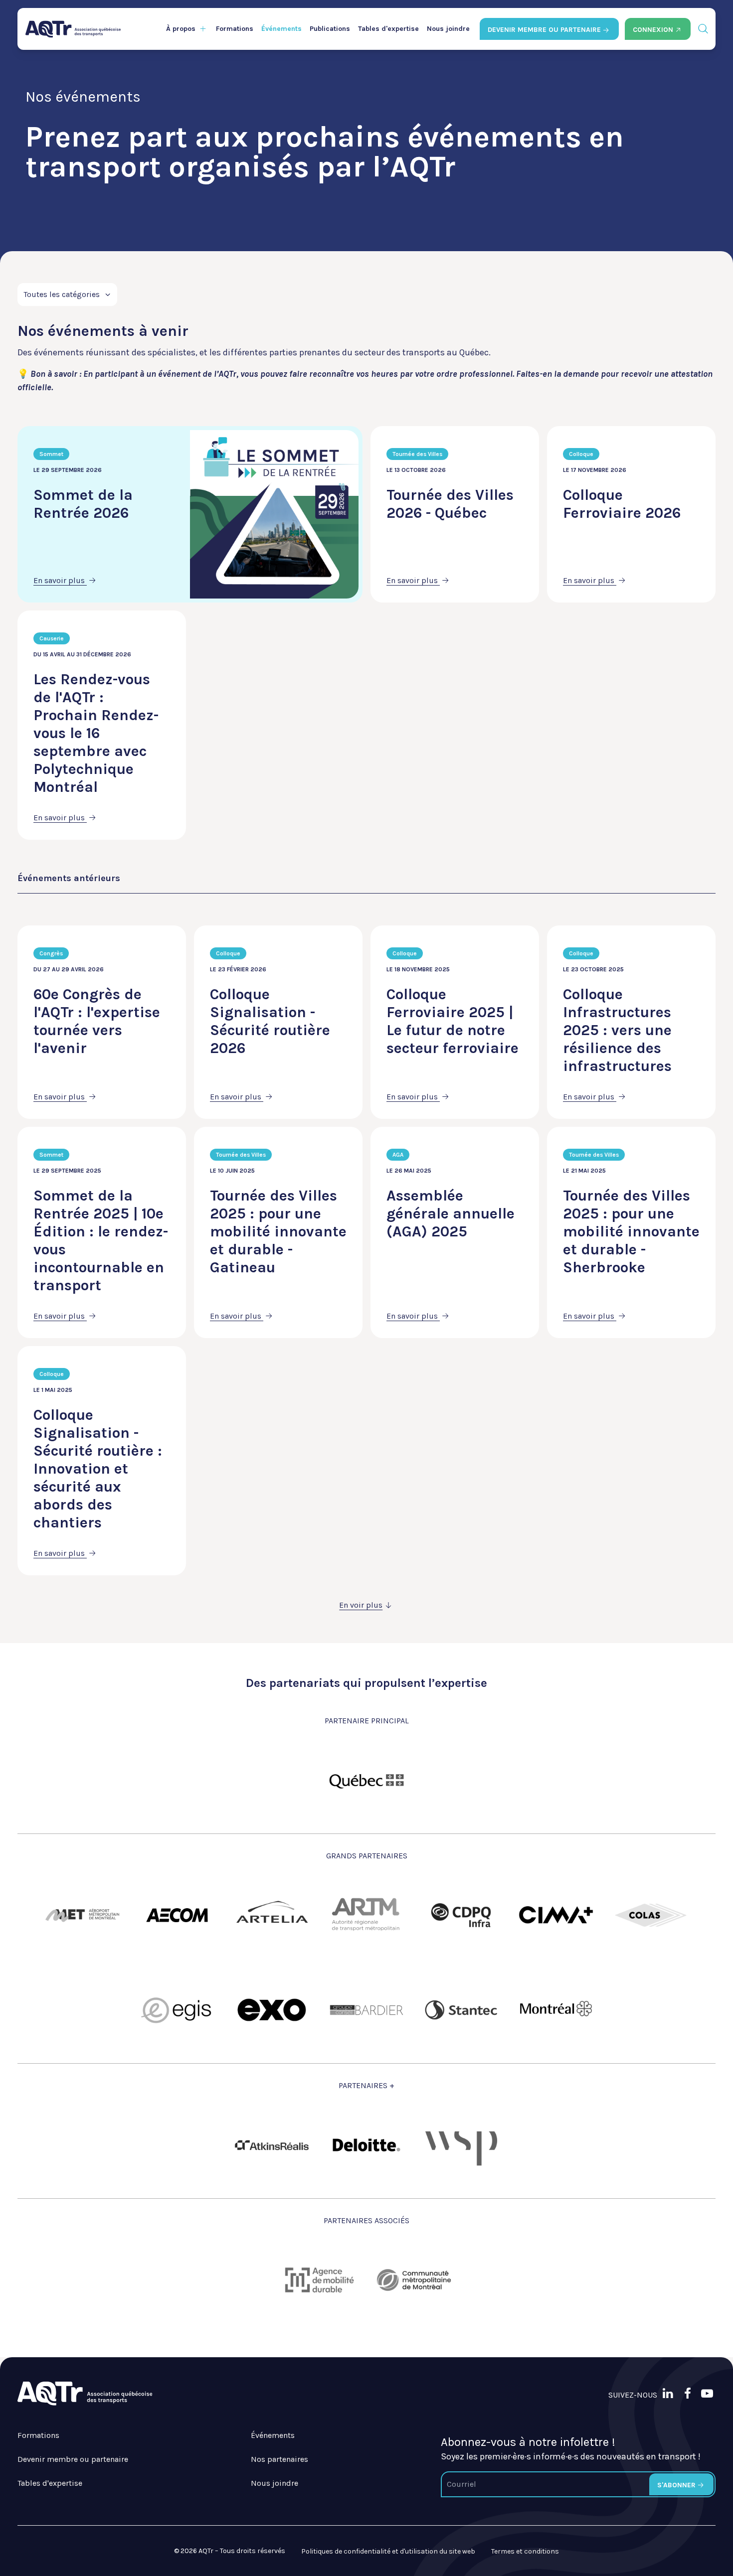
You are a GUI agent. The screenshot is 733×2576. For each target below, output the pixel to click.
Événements (281, 29)
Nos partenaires (279, 2459)
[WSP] (461, 2145)
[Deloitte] (366, 2145)
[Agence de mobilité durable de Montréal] (319, 2280)
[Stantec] (461, 2010)
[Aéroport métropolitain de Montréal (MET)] (82, 1915)
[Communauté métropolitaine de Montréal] (414, 2280)
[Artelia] (272, 1915)
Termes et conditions (525, 2551)
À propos (181, 29)
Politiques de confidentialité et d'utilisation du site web (388, 2551)
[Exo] (272, 2010)
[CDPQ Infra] (461, 1915)
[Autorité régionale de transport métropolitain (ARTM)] (366, 1915)
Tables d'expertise (388, 29)
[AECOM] (177, 1915)
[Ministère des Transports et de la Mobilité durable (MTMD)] (366, 1780)
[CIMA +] (556, 1915)
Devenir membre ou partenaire (73, 2459)
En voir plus (361, 1605)
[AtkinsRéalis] (272, 2145)
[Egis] (177, 2010)
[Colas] (651, 1915)
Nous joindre (448, 29)
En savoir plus (60, 580)
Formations (235, 29)
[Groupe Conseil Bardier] (366, 2010)
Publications (330, 29)
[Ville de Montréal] (556, 2010)
